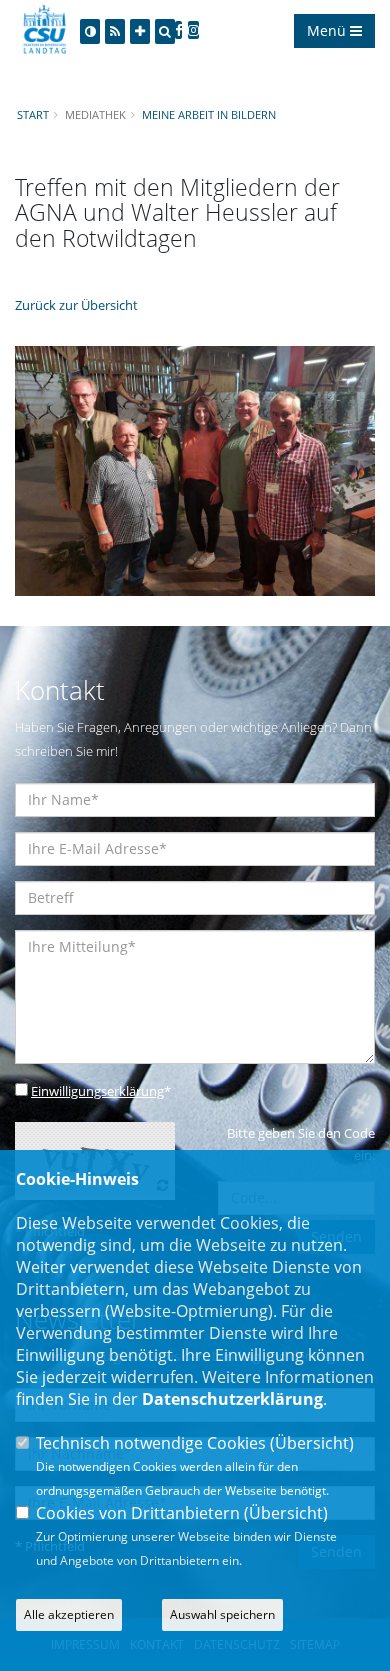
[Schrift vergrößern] (140, 31)
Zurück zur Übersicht (76, 305)
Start (33, 114)
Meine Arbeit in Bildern (209, 114)
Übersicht (312, 1443)
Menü (328, 30)
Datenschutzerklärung (232, 1399)
